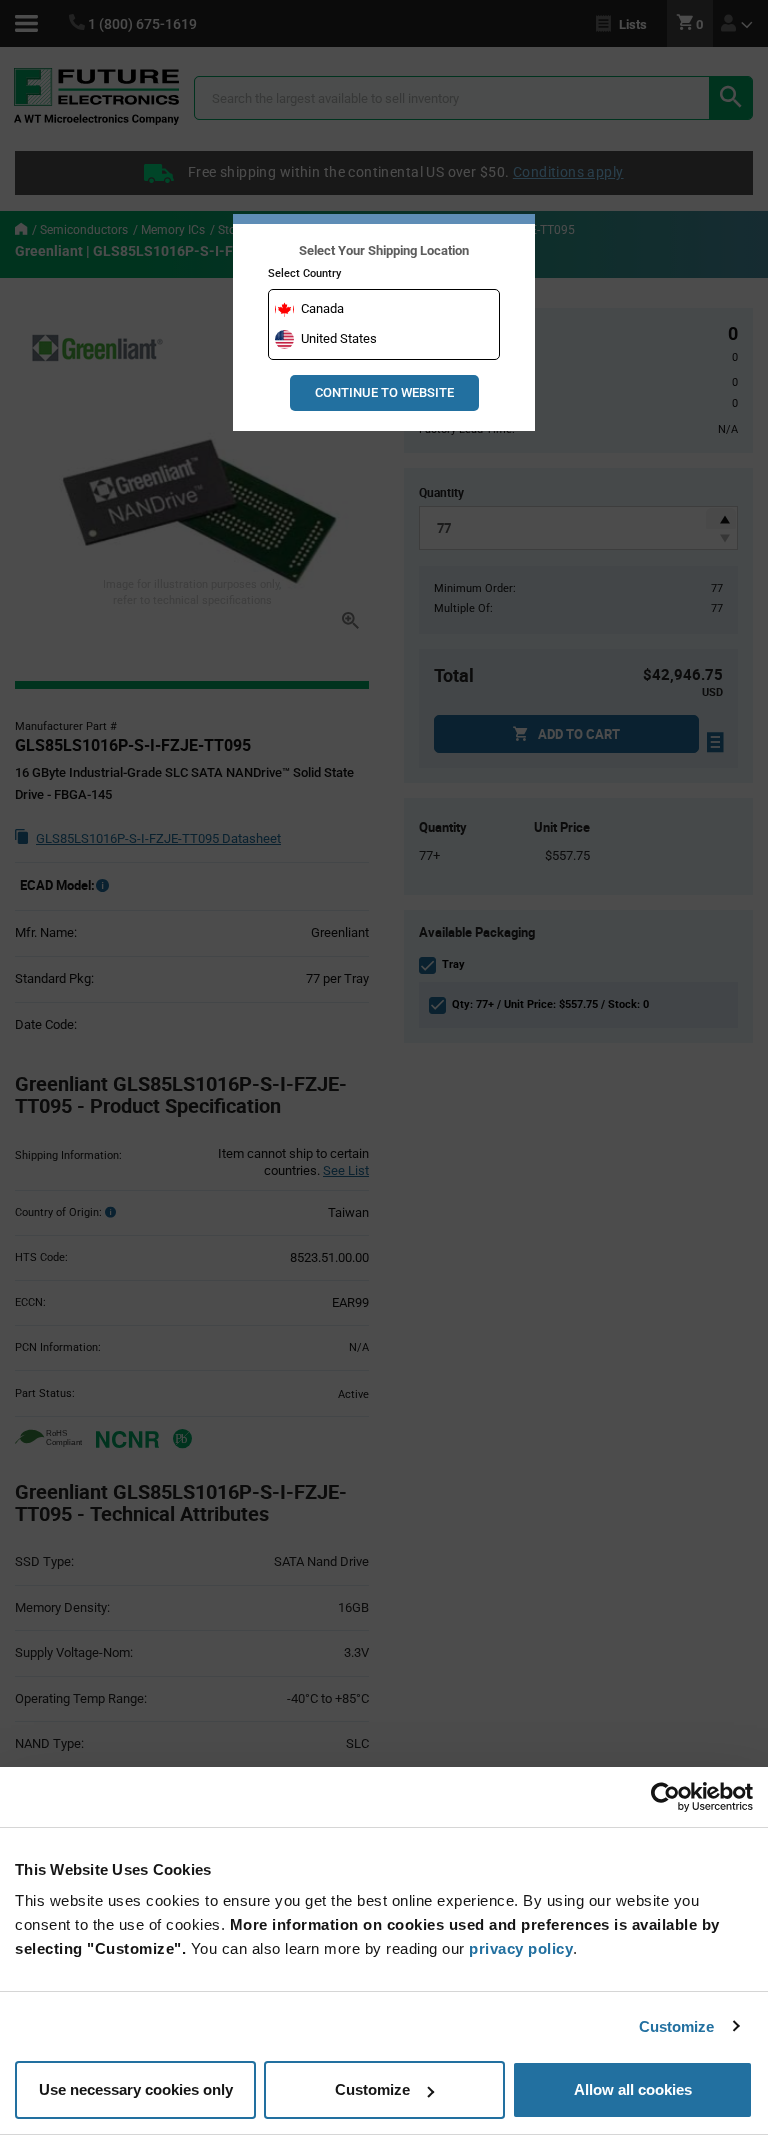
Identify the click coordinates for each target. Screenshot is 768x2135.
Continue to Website (384, 392)
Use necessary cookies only (136, 2089)
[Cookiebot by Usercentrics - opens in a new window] (665, 1797)
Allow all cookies (633, 2089)
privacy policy (521, 1948)
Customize (677, 2026)
